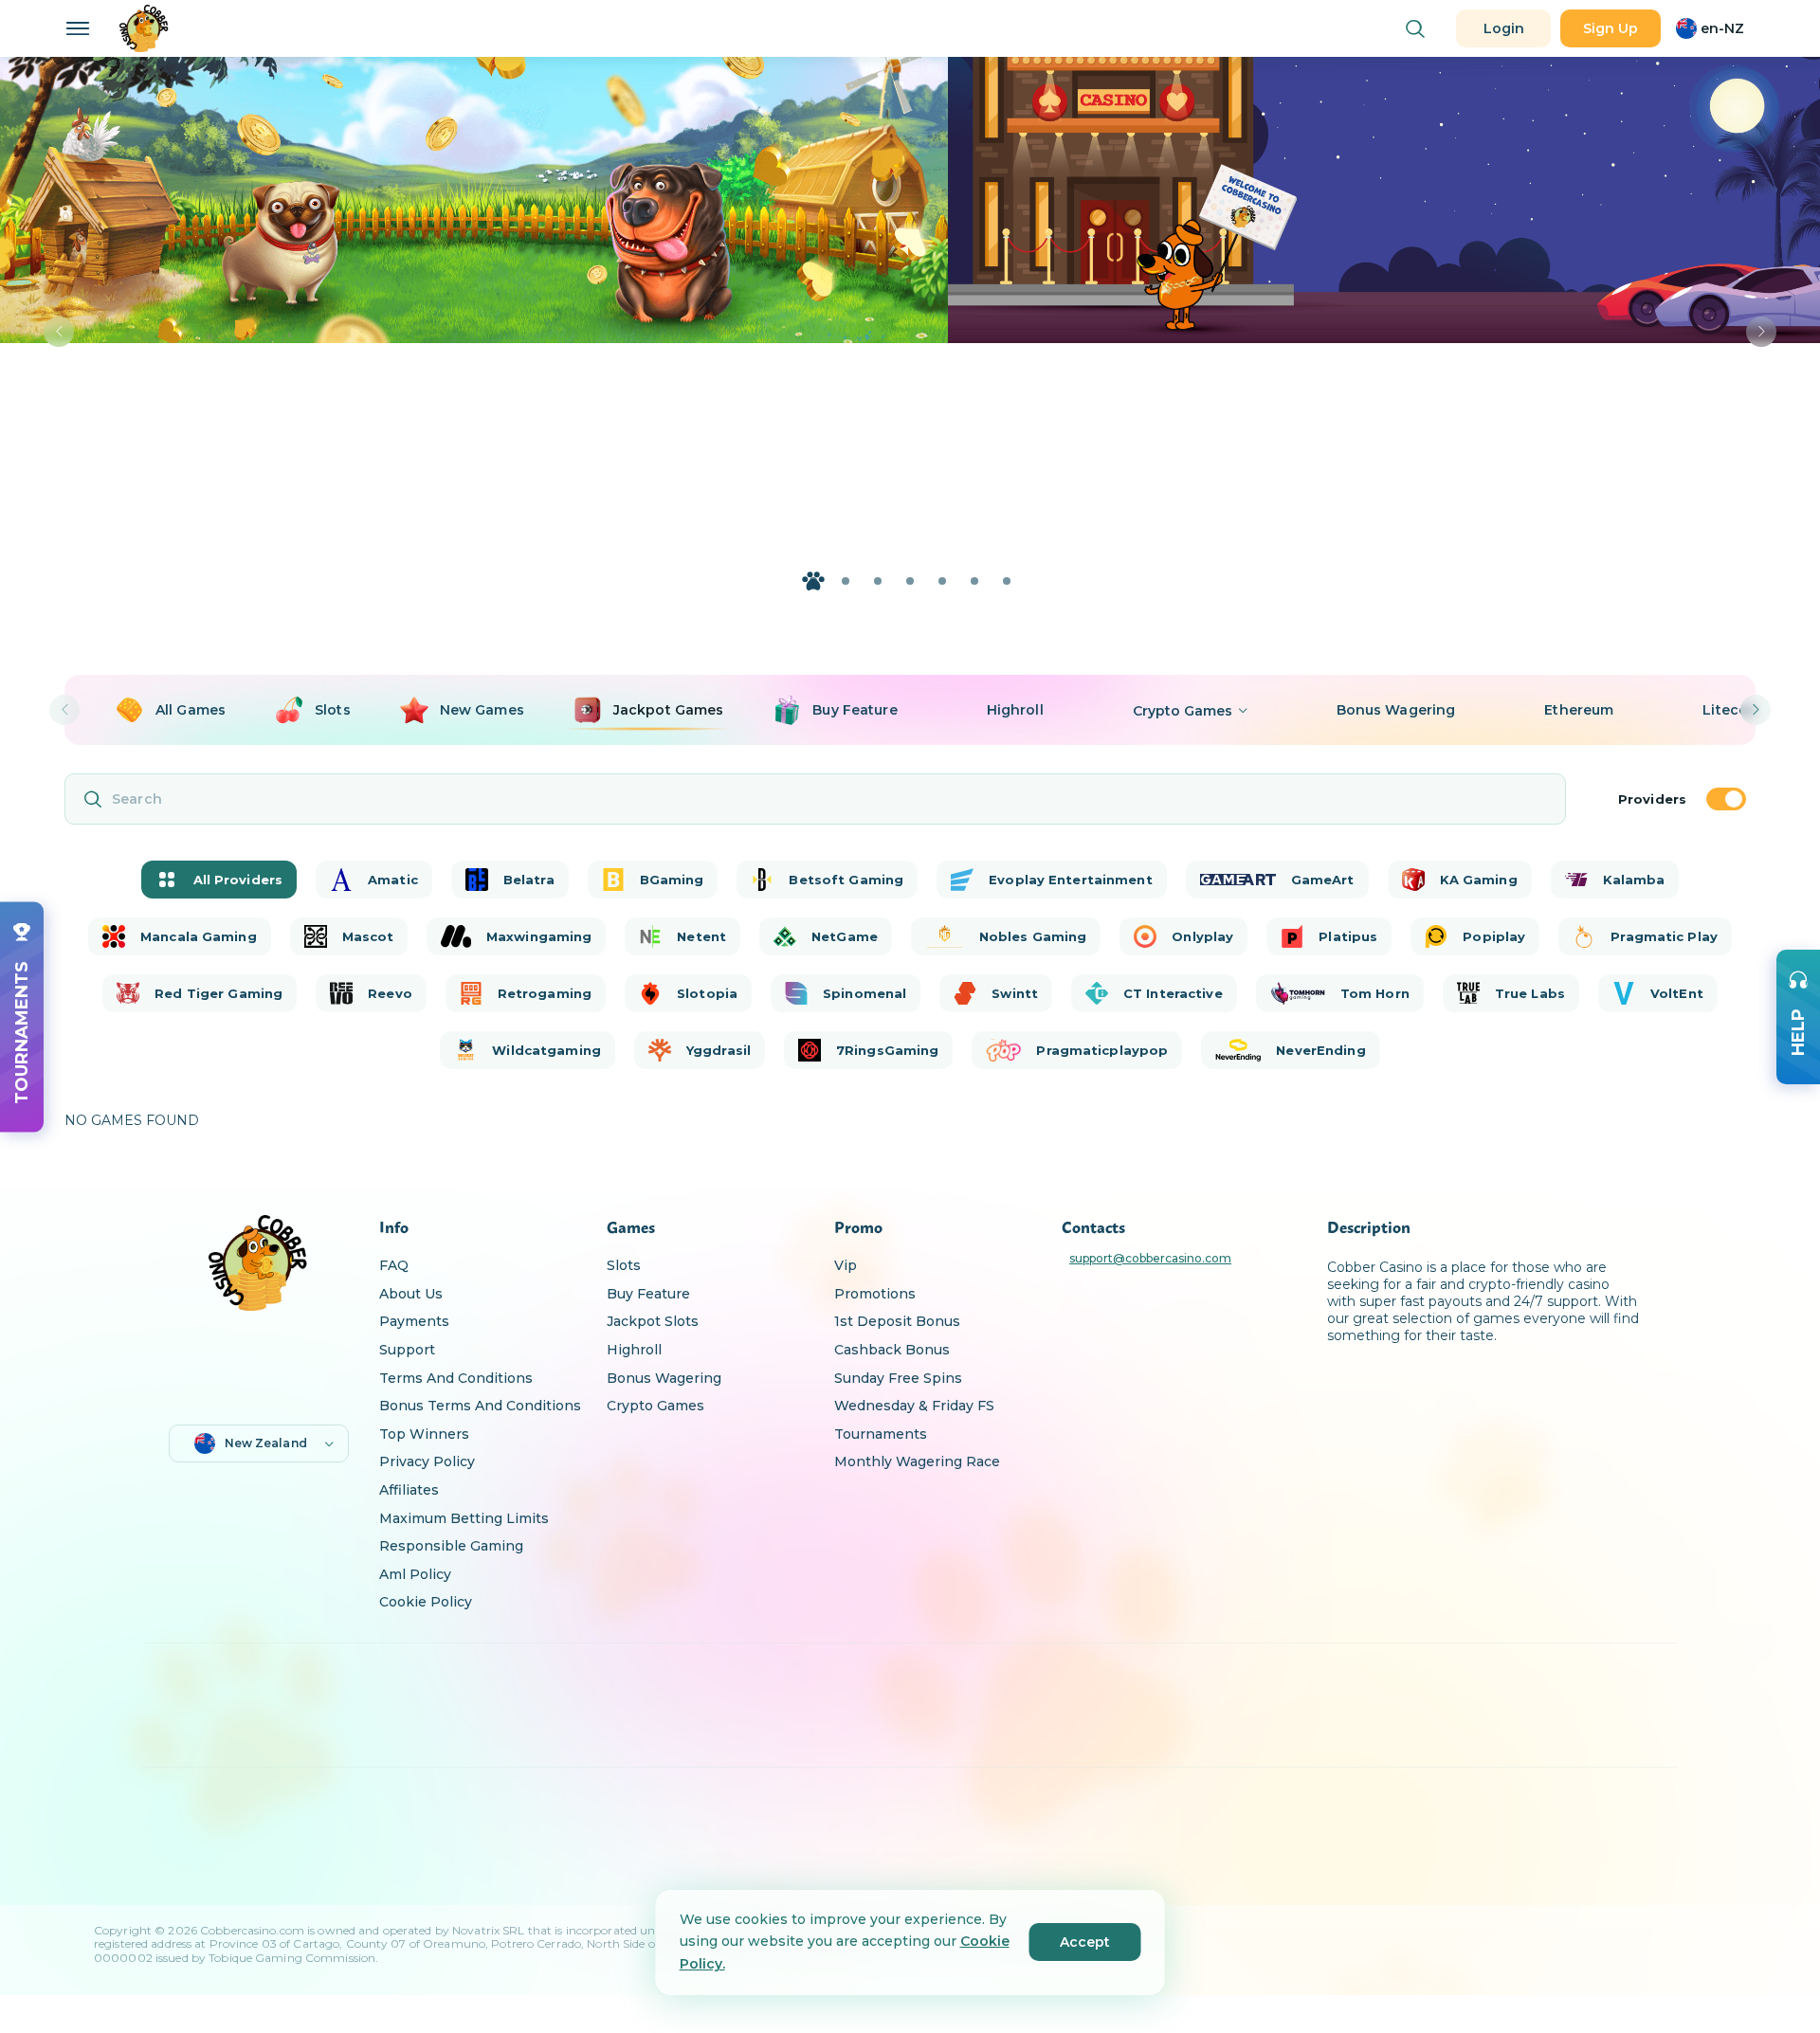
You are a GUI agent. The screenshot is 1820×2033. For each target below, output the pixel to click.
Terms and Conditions (456, 1378)
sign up (1611, 28)
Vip (846, 1265)
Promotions (875, 1294)
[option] (170, 710)
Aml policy (415, 1574)
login (1504, 28)
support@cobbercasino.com (1150, 1259)
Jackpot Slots (653, 1321)
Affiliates (409, 1490)
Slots (624, 1265)
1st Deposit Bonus (897, 1321)
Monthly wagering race (917, 1461)
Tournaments (881, 1434)
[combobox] (1710, 28)
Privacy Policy (427, 1461)
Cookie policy (426, 1602)
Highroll (634, 1350)
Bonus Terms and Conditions (480, 1406)
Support (407, 1350)
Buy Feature (648, 1294)
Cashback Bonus (892, 1350)
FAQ (394, 1265)
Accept (1085, 1942)
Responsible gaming (451, 1546)
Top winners (424, 1434)
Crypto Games (655, 1406)
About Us (411, 1294)
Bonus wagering (664, 1378)
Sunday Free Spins (898, 1378)
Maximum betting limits (464, 1518)
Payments (414, 1321)
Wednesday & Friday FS (914, 1406)
